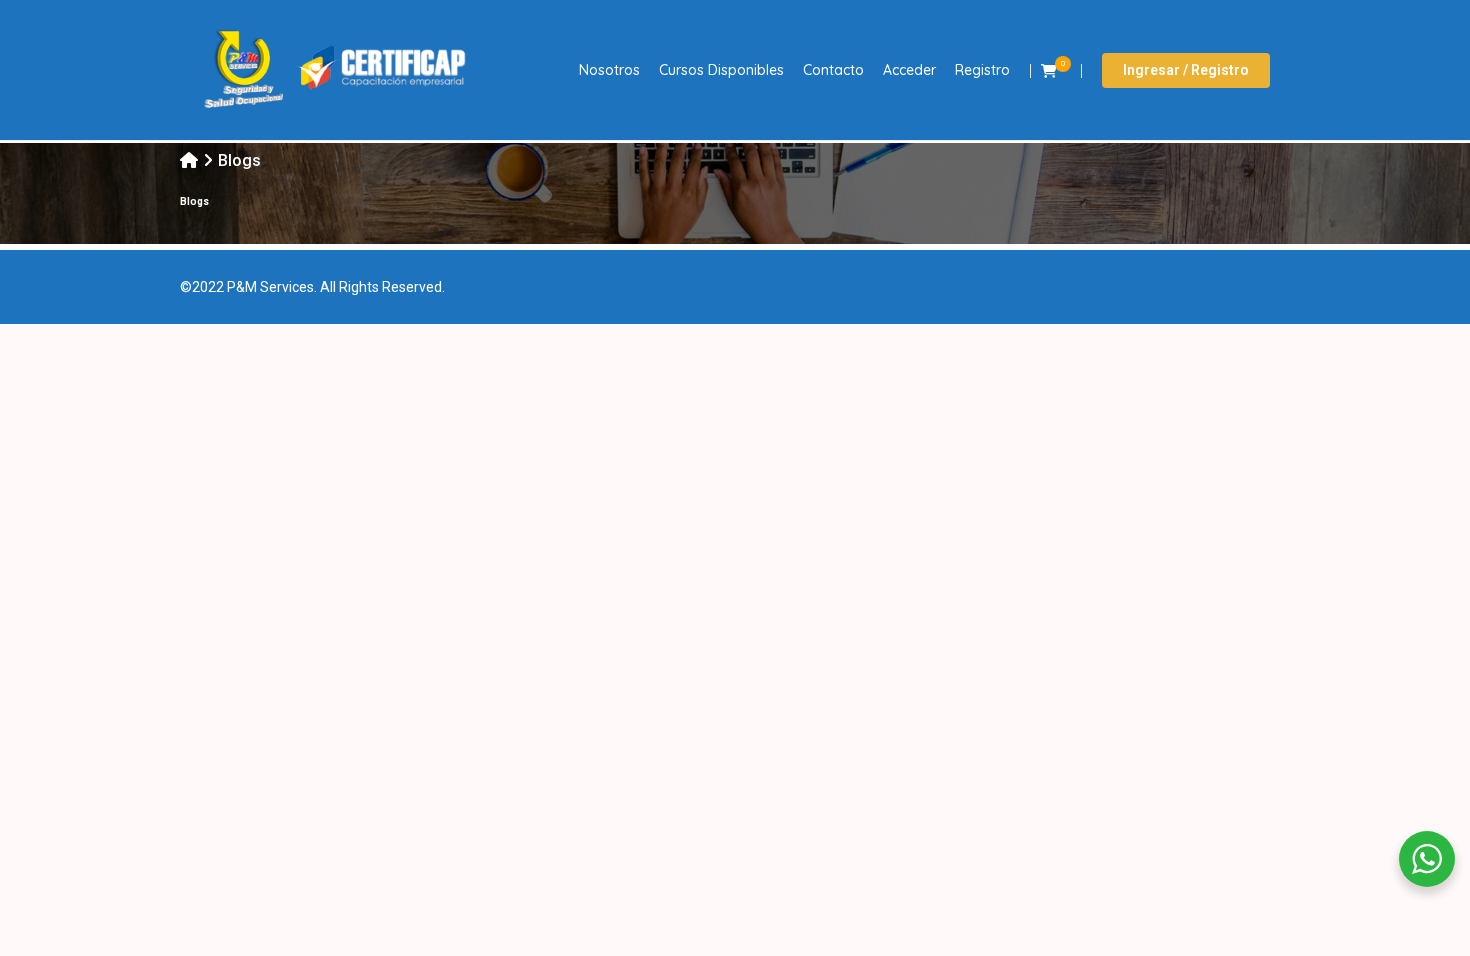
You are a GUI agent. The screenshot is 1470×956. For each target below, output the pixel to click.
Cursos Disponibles (721, 70)
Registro (982, 70)
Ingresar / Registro (1186, 70)
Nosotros (609, 70)
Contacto (833, 70)
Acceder (909, 70)
